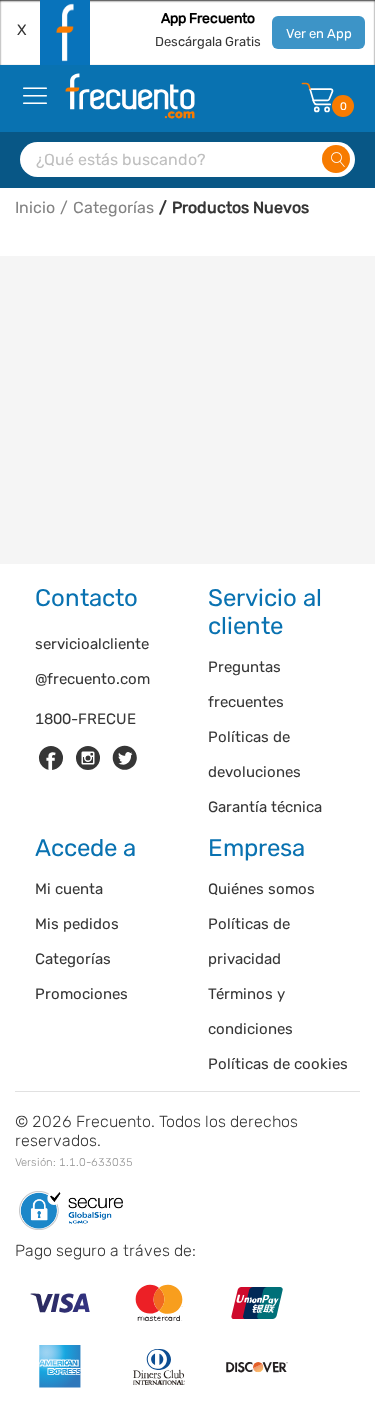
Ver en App (319, 33)
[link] (51, 758)
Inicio (35, 207)
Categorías (113, 207)
